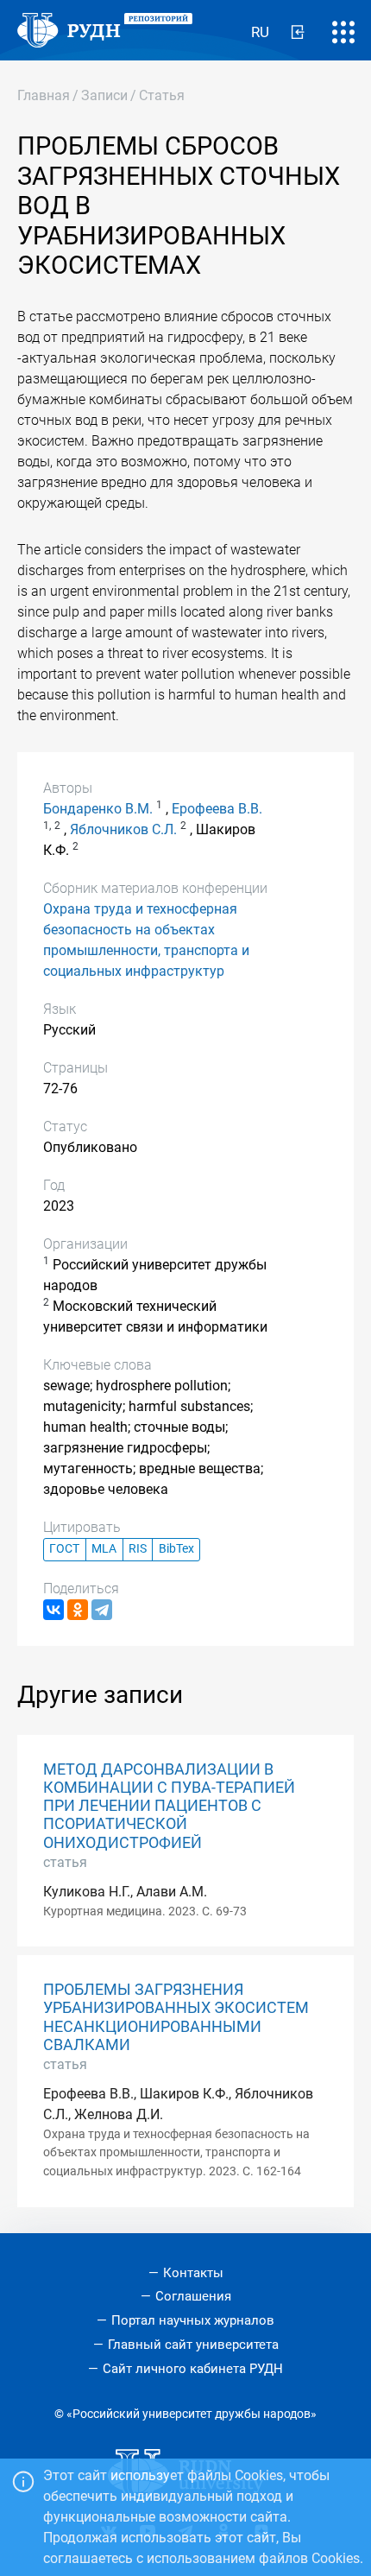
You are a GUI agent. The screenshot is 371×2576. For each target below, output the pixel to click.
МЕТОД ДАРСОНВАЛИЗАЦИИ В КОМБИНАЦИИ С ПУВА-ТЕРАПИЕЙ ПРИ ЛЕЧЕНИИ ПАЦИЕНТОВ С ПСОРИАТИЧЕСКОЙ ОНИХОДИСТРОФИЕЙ (169, 1806)
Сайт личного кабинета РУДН (193, 2369)
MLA (104, 1549)
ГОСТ (64, 1549)
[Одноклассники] (78, 1610)
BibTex (176, 1549)
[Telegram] (102, 1610)
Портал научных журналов (193, 2320)
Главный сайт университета (193, 2345)
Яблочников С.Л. (123, 829)
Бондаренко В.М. (98, 809)
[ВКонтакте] (53, 1610)
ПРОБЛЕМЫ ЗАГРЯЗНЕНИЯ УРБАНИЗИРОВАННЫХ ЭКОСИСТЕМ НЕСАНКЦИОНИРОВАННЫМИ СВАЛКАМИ (176, 2017)
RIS (138, 1549)
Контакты (193, 2273)
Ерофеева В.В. (217, 809)
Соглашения (193, 2296)
